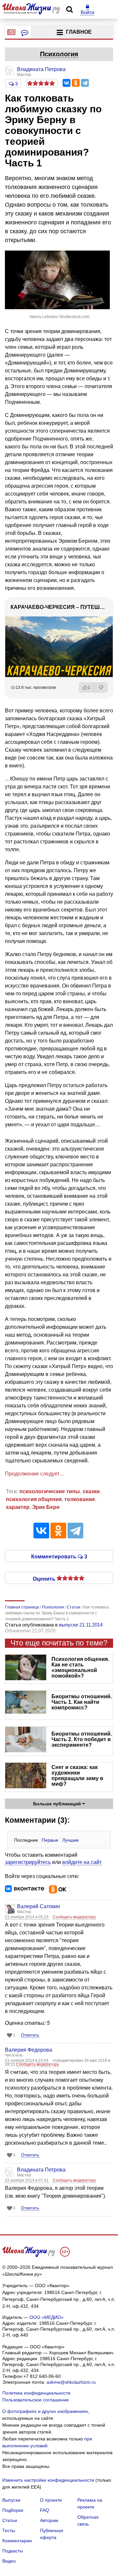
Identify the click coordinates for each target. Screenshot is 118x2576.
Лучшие (70, 1840)
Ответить (30, 2035)
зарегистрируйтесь (28, 1862)
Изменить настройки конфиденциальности (48, 2480)
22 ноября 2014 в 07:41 (27, 2180)
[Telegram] (85, 83)
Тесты (9, 2530)
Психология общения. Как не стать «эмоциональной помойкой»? (80, 1667)
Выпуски (11, 2500)
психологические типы (50, 1491)
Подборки (13, 2510)
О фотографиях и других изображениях (45, 2411)
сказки (91, 1491)
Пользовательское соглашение (36, 2400)
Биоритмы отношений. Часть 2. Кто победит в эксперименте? (82, 1739)
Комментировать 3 (59, 1556)
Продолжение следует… (35, 1474)
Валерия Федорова (29, 2050)
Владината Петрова (41, 2170)
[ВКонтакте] (67, 83)
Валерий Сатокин (39, 1906)
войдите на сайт (82, 1862)
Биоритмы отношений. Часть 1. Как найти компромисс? (82, 1702)
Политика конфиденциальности (36, 2393)
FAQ (45, 2510)
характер (18, 1507)
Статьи (10, 2520)
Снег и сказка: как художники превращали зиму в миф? (77, 1776)
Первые (50, 1840)
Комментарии (17, 2541)
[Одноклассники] (76, 83)
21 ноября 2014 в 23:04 (27, 2060)
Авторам (49, 2520)
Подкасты (13, 2551)
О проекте (51, 2500)
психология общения (34, 1499)
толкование (80, 1499)
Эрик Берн (46, 1507)
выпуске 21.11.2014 (81, 1625)
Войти (87, 12)
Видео (9, 2561)
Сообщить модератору (74, 1917)
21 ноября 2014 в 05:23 (27, 1917)
